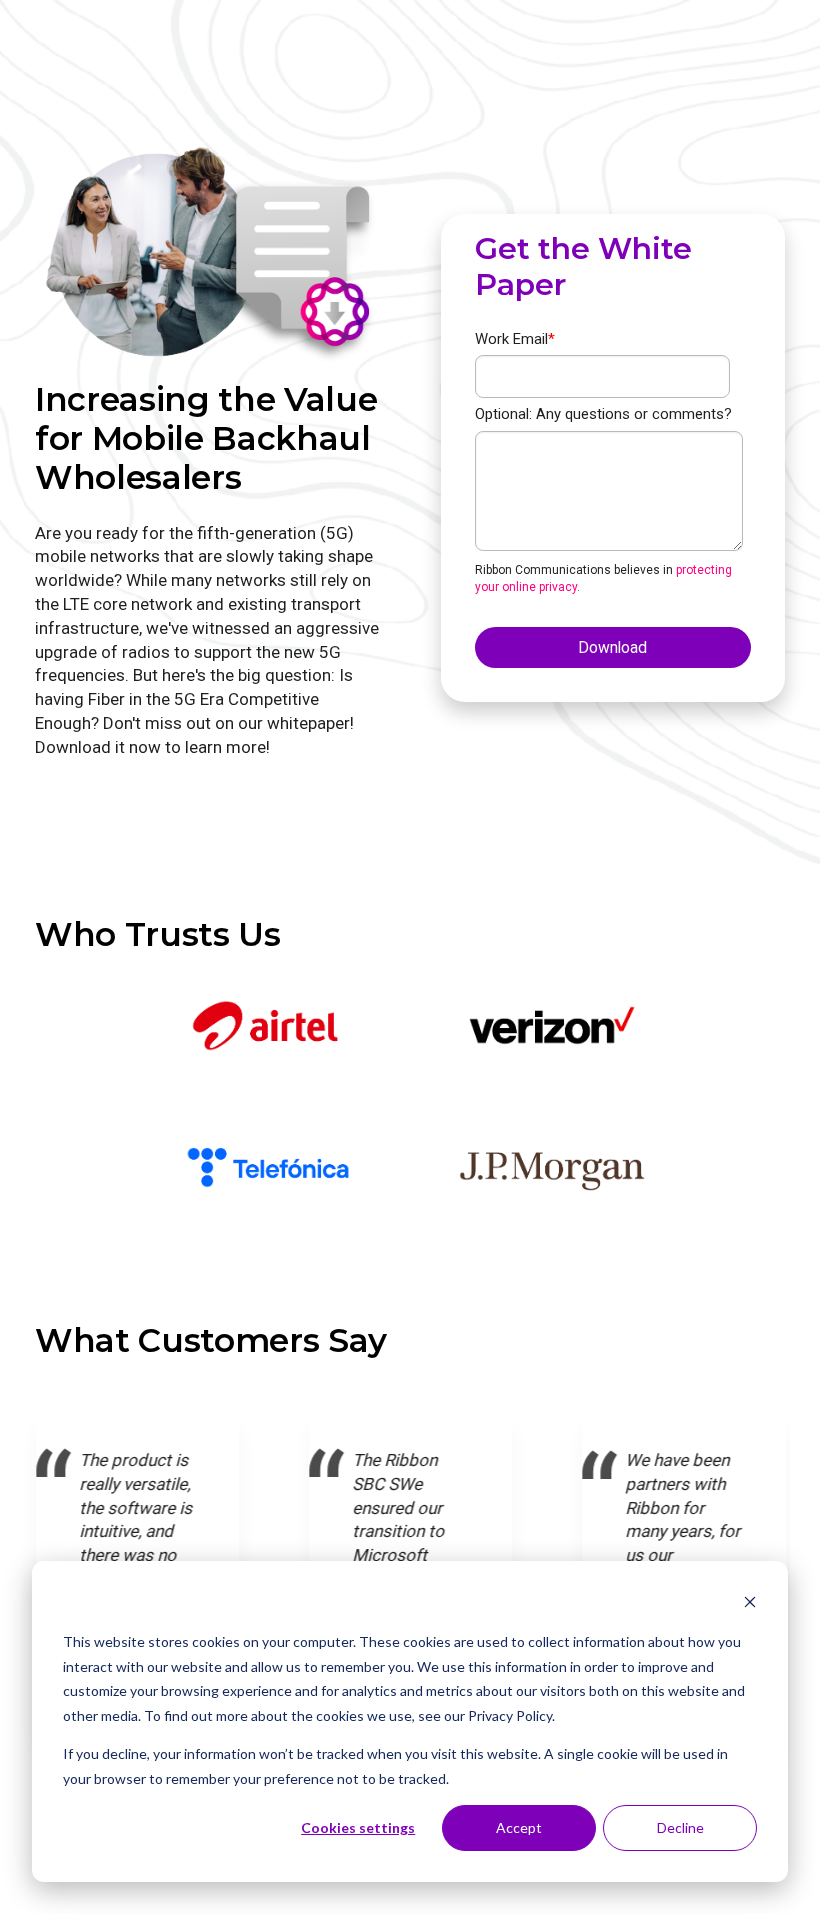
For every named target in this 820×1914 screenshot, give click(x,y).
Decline (680, 1827)
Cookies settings (358, 1827)
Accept (519, 1827)
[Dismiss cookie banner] (750, 1604)
